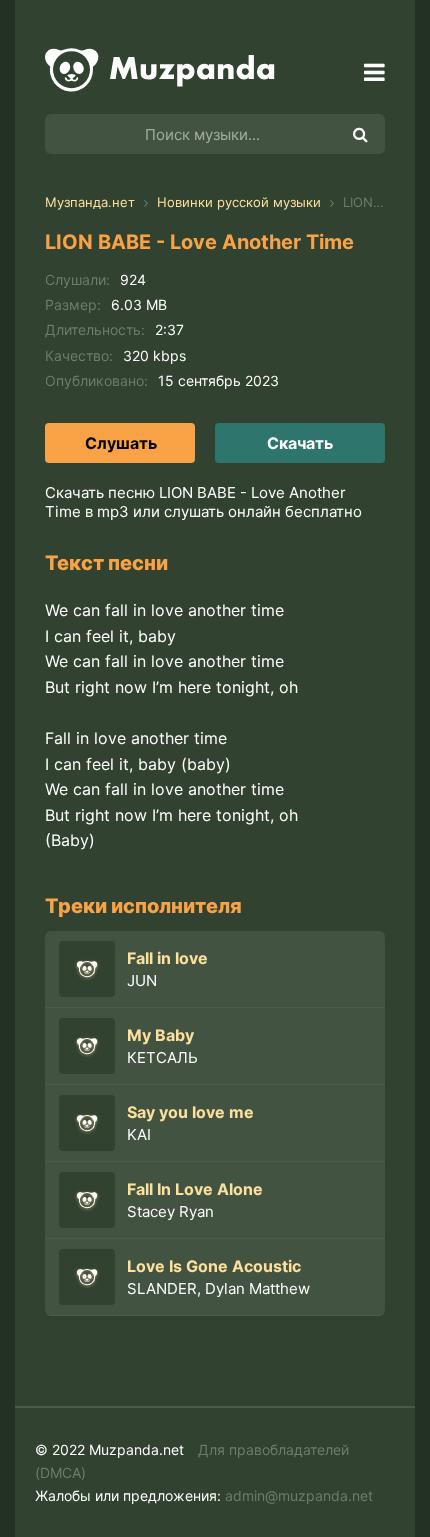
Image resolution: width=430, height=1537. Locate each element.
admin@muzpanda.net (299, 1495)
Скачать (300, 443)
